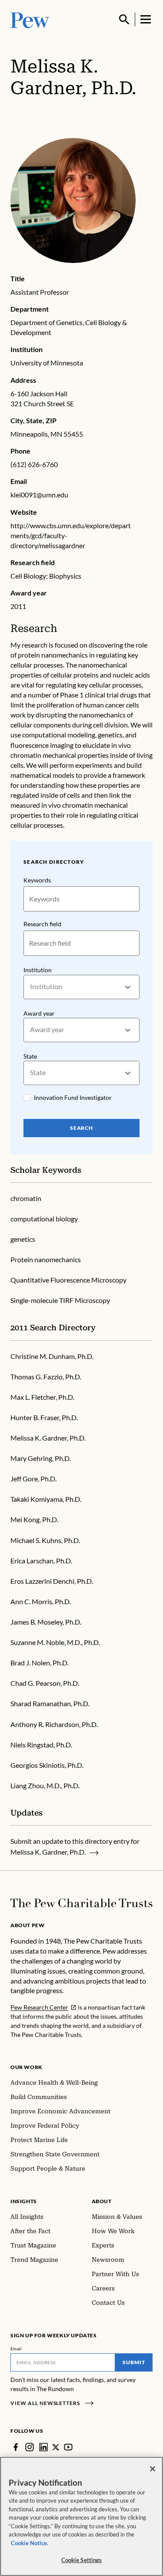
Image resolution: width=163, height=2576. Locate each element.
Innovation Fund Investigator (73, 1097)
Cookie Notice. (30, 2543)
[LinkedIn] (43, 2447)
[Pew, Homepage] (30, 19)
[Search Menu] (124, 20)
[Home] (81, 1903)
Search (82, 1128)
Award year (39, 1013)
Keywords (37, 880)
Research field (42, 924)
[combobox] (31, 987)
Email (16, 2349)
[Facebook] (16, 2447)
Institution (38, 970)
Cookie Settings (82, 2560)
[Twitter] (56, 2447)
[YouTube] (68, 2447)
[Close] (153, 2469)
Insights (24, 2201)
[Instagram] (30, 2447)
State (30, 1056)
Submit (134, 2362)
